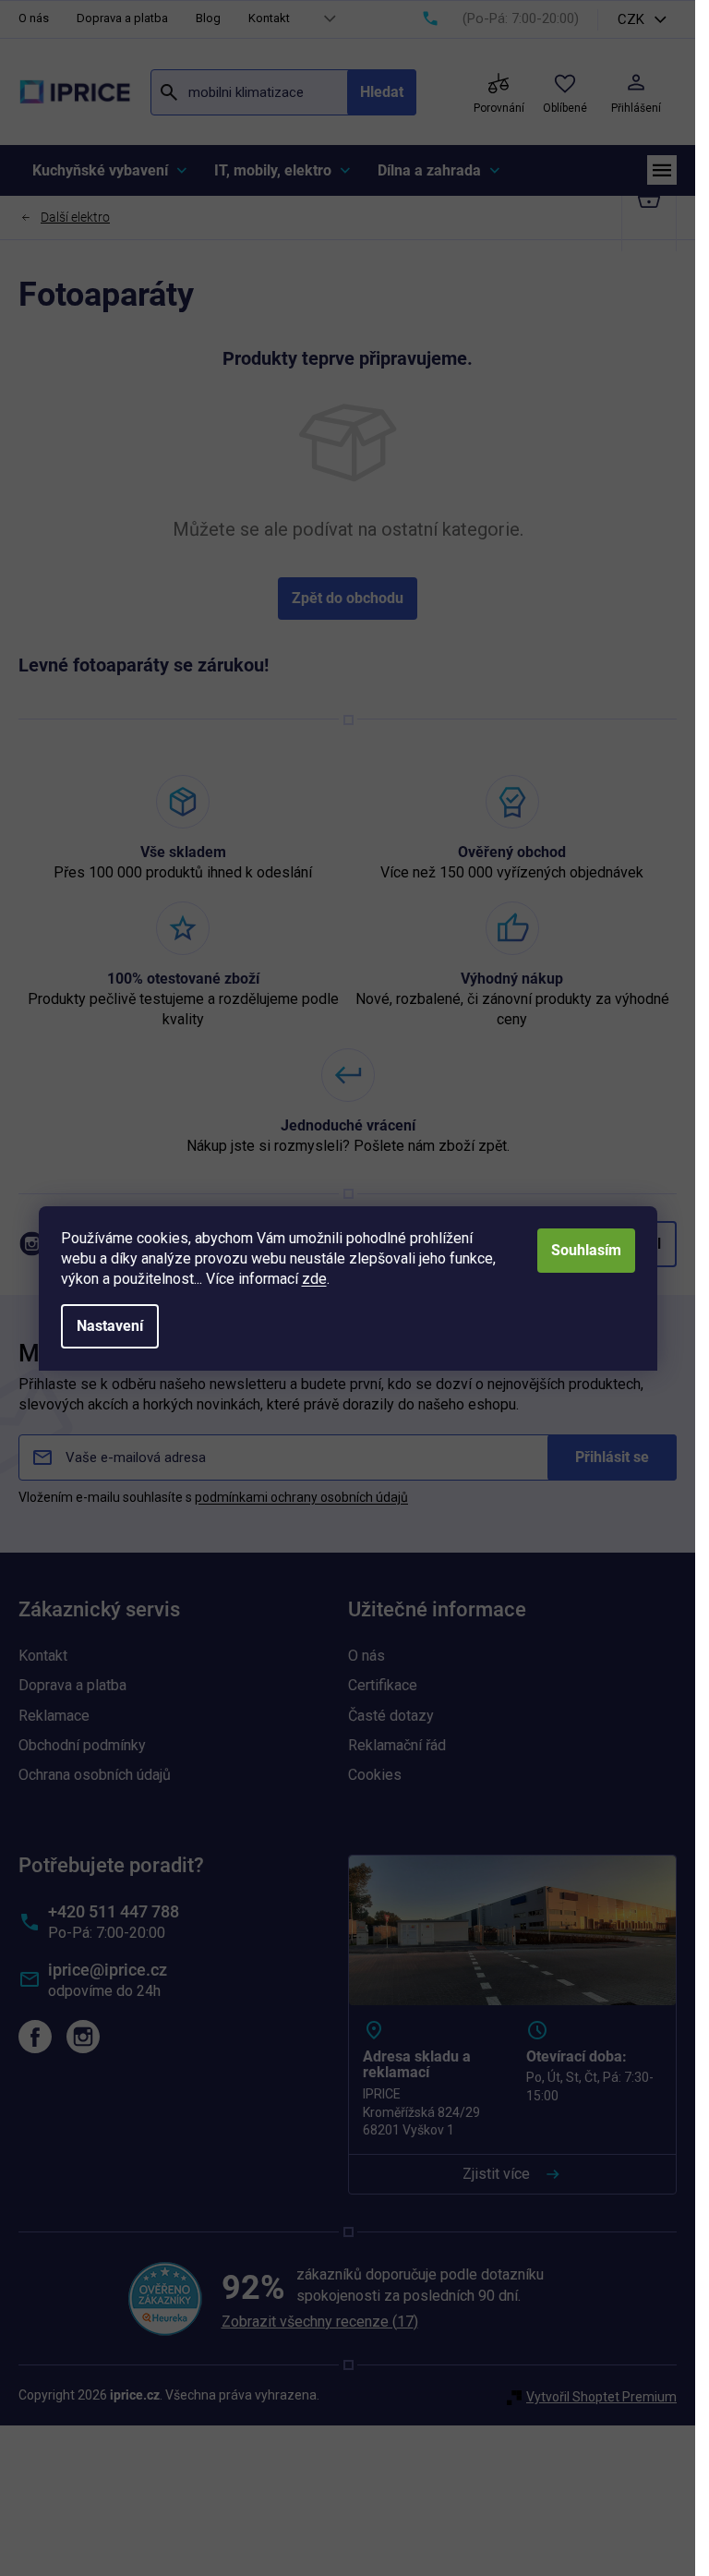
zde (314, 1279)
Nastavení (110, 1326)
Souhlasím (586, 1250)
